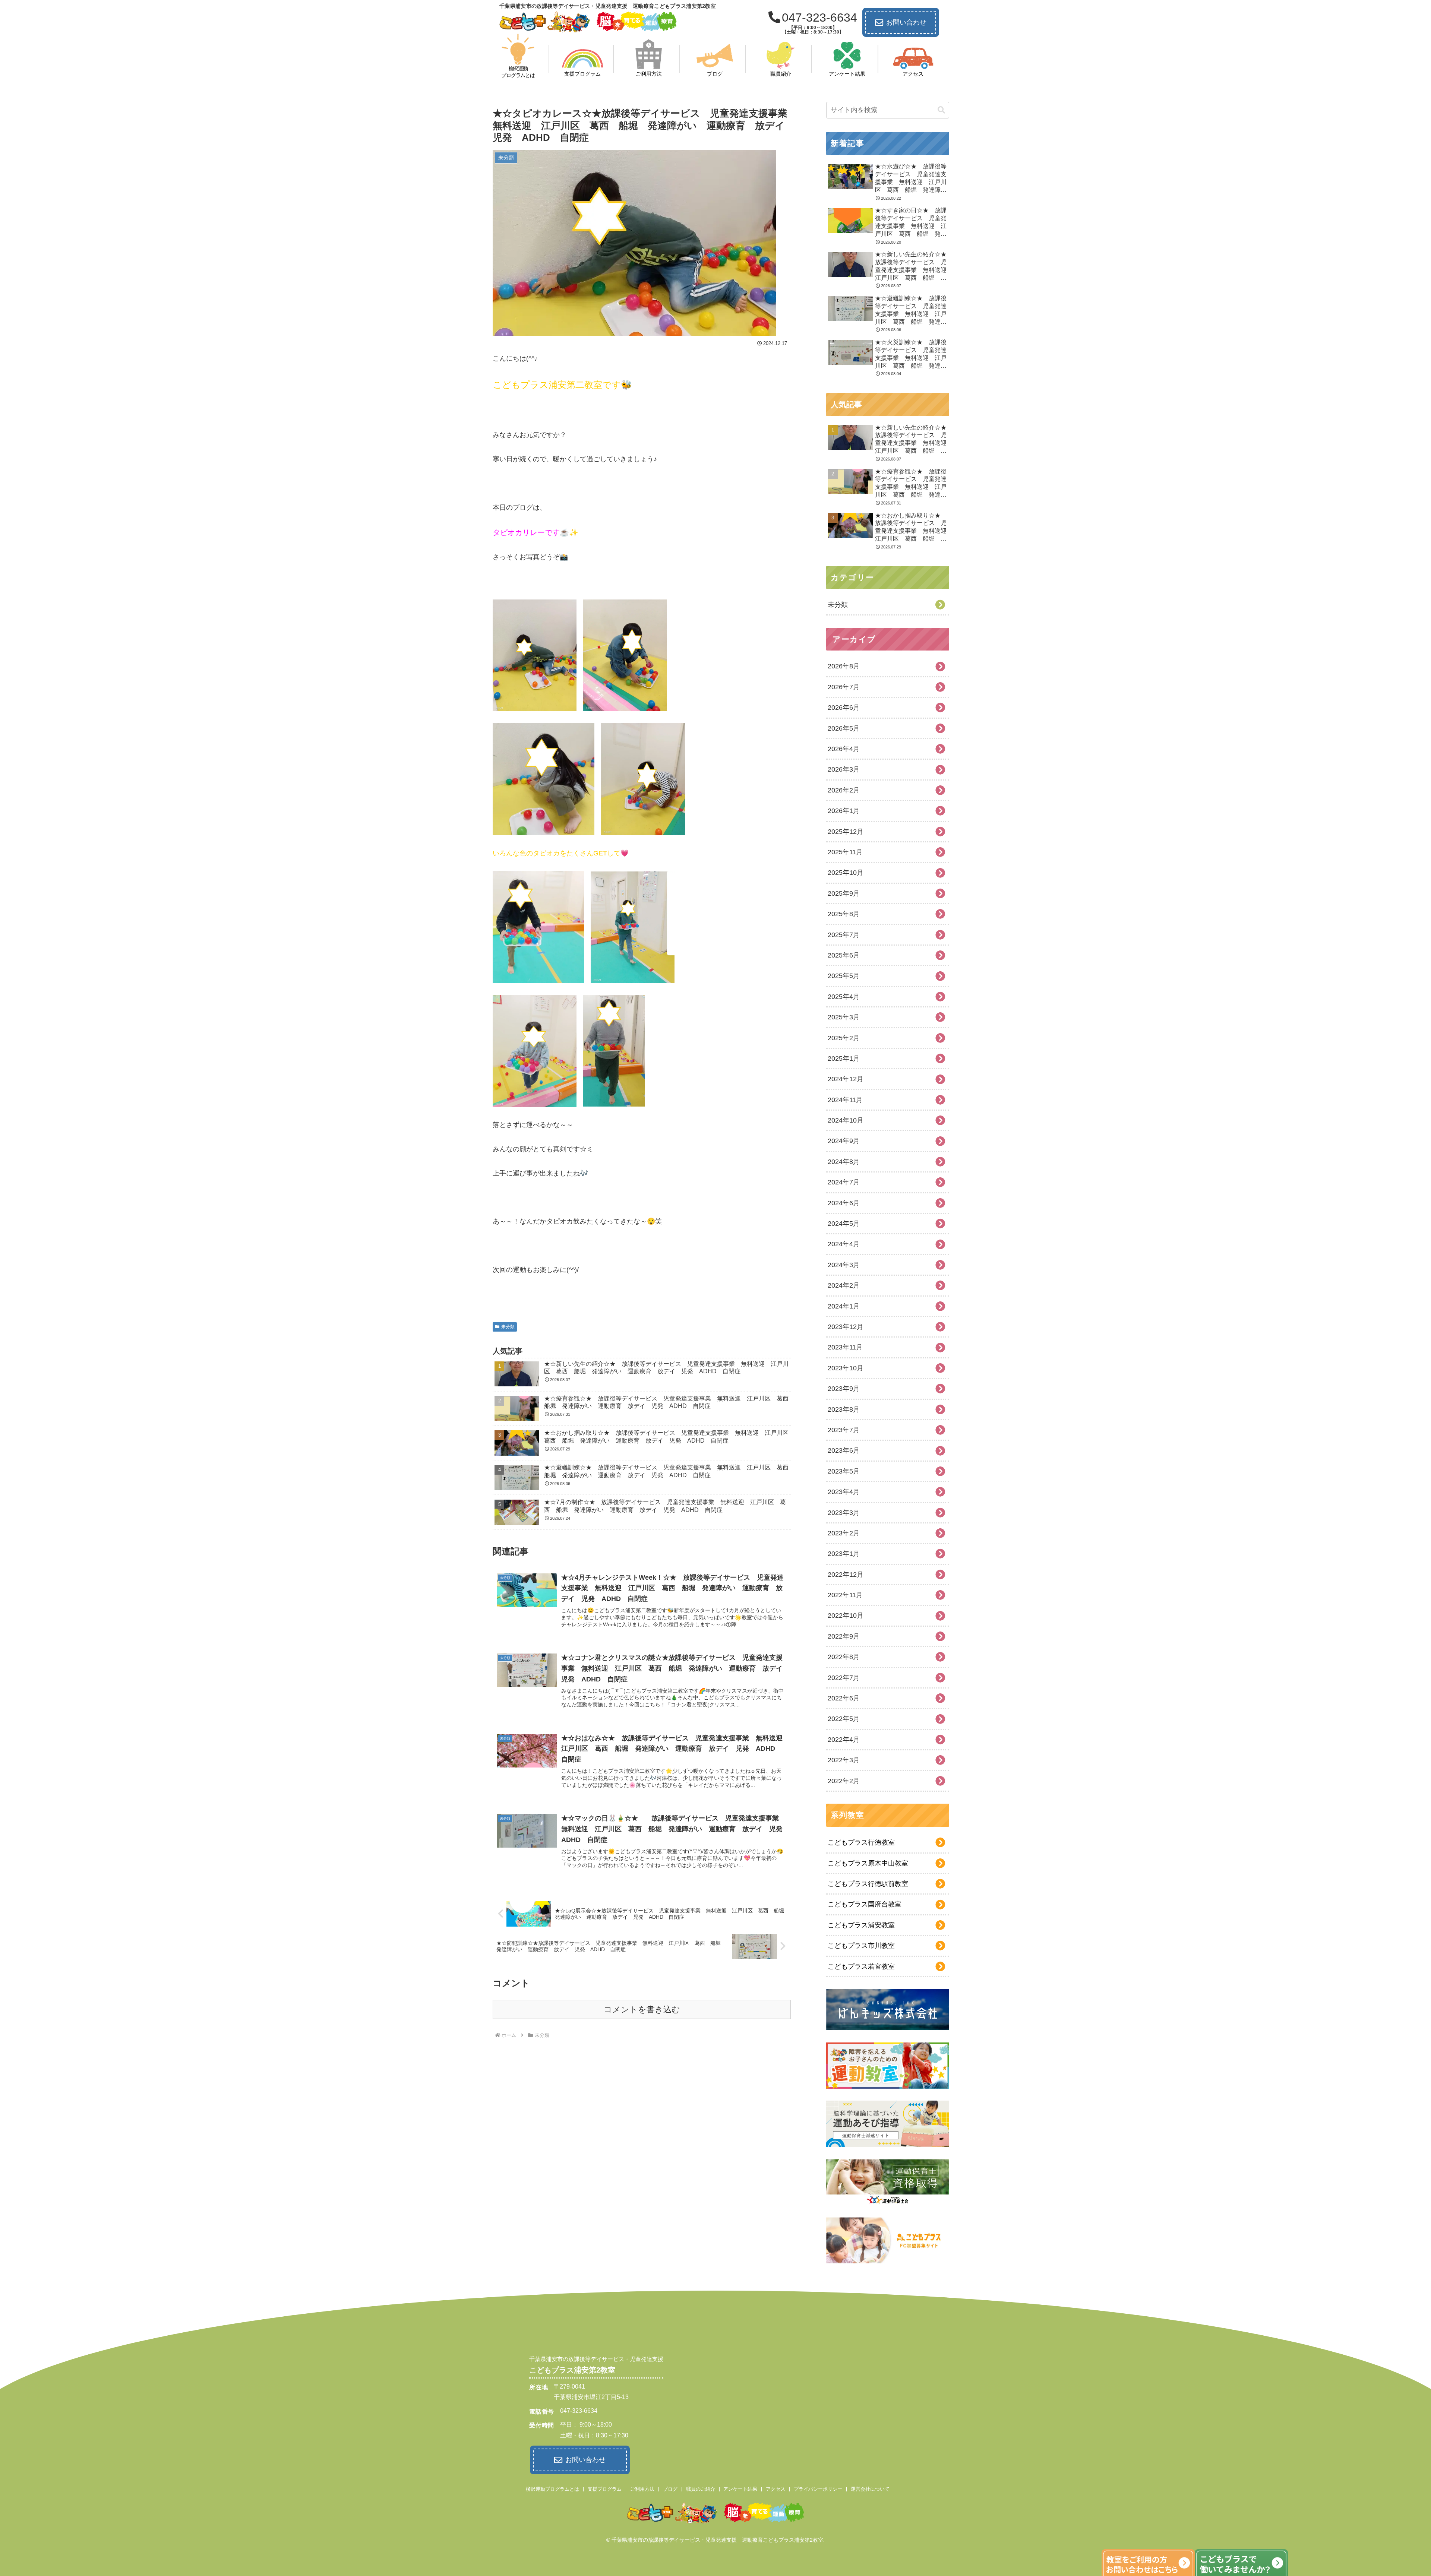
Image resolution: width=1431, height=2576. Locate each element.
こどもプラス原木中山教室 (868, 1863)
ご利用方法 (642, 2489)
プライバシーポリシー (818, 2489)
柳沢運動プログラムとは (552, 2489)
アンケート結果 (740, 2489)
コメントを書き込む (642, 2009)
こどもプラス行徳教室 (861, 1842)
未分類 (508, 1327)
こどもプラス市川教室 (861, 1946)
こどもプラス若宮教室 (861, 1966)
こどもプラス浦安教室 (861, 1925)
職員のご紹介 (701, 2489)
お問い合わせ (906, 22)
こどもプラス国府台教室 (865, 1904)
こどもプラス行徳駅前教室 (868, 1884)
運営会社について (870, 2489)
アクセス (775, 2489)
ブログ (670, 2489)
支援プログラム (605, 2489)
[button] (941, 110)
